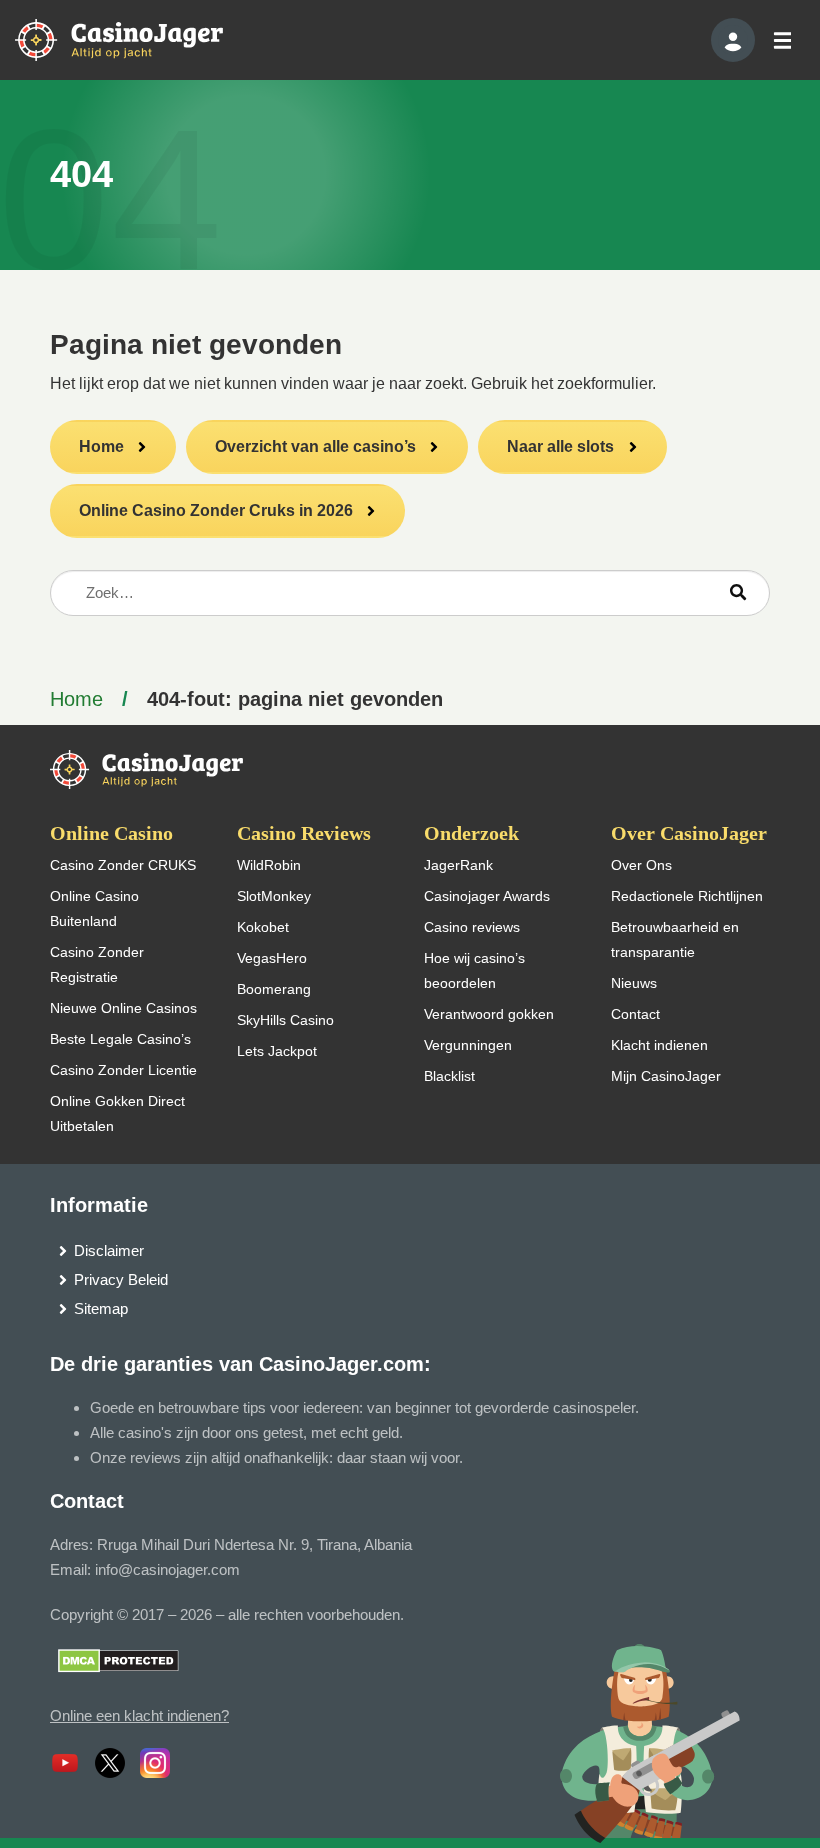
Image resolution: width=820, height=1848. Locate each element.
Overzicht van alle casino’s (315, 446)
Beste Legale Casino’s (120, 1039)
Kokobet (263, 927)
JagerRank (458, 865)
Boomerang (274, 989)
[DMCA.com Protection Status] (118, 1659)
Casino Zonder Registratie (97, 964)
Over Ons (641, 865)
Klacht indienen (659, 1045)
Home (101, 446)
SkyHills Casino (285, 1020)
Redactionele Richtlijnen (687, 896)
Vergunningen (468, 1045)
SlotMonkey (274, 896)
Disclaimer (109, 1250)
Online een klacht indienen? (139, 1715)
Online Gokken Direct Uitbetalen (117, 1113)
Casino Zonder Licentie (123, 1070)
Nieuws (634, 983)
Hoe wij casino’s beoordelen (474, 970)
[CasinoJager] (140, 38)
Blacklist (449, 1076)
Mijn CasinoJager (666, 1076)
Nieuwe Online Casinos (123, 1008)
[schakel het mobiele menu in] (781, 40)
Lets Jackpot (277, 1051)
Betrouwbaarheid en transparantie (675, 939)
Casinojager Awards (487, 896)
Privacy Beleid (121, 1279)
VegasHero (272, 958)
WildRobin (269, 865)
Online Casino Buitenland (94, 908)
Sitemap (101, 1308)
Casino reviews (472, 927)
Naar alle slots (560, 446)
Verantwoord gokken (489, 1014)
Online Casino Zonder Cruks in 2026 (216, 510)
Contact (635, 1014)
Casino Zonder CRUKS (123, 865)
